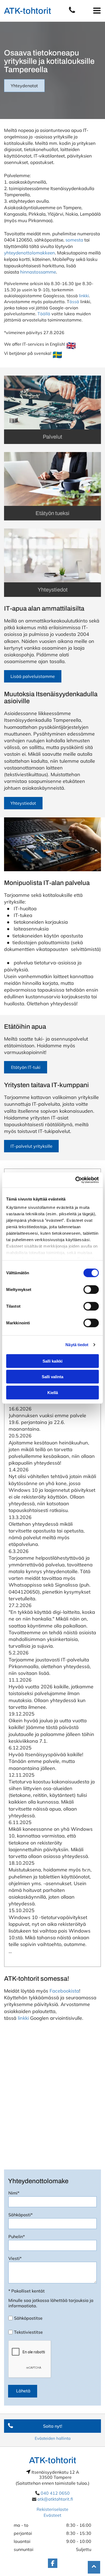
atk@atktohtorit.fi (55, 2499)
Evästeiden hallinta (53, 2438)
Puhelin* (17, 2236)
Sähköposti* (20, 2215)
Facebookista (64, 1991)
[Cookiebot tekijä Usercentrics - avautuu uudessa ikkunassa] (76, 1180)
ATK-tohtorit (28, 11)
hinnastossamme (38, 272)
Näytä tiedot (77, 1345)
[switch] (91, 1289)
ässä (74, 302)
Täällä (44, 314)
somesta (74, 240)
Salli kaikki (52, 1361)
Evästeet (52, 2515)
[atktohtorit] (72, 12)
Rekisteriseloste (52, 2509)
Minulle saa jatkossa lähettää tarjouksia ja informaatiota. (51, 2303)
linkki (84, 296)
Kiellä (53, 1392)
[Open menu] (97, 11)
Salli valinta (52, 1377)
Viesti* (15, 2258)
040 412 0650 (55, 2493)
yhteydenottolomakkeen (29, 253)
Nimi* (14, 2193)
